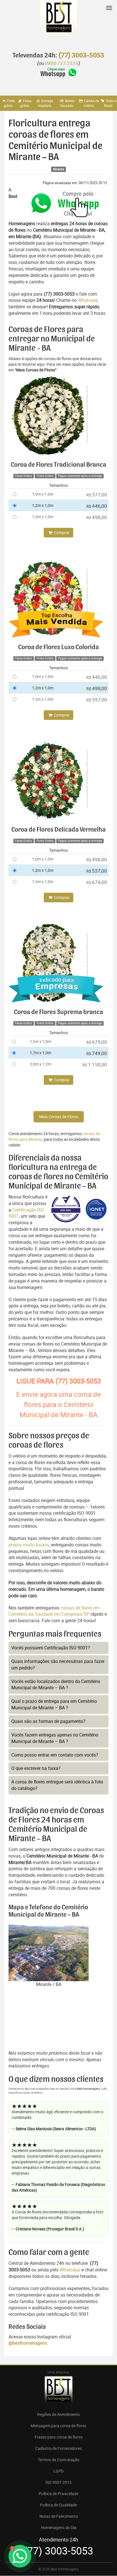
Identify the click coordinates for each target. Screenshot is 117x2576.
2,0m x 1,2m (40, 1064)
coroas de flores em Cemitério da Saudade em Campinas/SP (54, 1611)
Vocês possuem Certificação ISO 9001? (51, 1648)
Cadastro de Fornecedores (58, 2448)
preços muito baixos (29, 1545)
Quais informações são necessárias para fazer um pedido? (58, 1664)
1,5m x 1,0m (43, 517)
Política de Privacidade (58, 2494)
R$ (97, 495)
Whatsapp (88, 300)
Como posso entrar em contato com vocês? (55, 1755)
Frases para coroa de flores (59, 2437)
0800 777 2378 (62, 64)
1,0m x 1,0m (43, 494)
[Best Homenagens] (58, 23)
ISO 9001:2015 (58, 2482)
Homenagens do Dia (59, 2527)
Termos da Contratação (59, 2460)
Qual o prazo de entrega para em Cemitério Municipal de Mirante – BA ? (54, 1704)
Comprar (61, 532)
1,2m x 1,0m (43, 505)
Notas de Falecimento (59, 2516)
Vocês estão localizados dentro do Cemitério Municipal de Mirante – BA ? (56, 1685)
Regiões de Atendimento (58, 2414)
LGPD (58, 2471)
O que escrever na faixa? (36, 1768)
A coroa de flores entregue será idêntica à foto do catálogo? (57, 1785)
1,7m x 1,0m (40, 1053)
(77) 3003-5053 (81, 55)
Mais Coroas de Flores (59, 1117)
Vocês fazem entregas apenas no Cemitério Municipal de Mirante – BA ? (55, 1738)
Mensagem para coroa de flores (58, 2426)
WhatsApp (70, 2270)
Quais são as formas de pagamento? (48, 1721)
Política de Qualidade (58, 2505)
